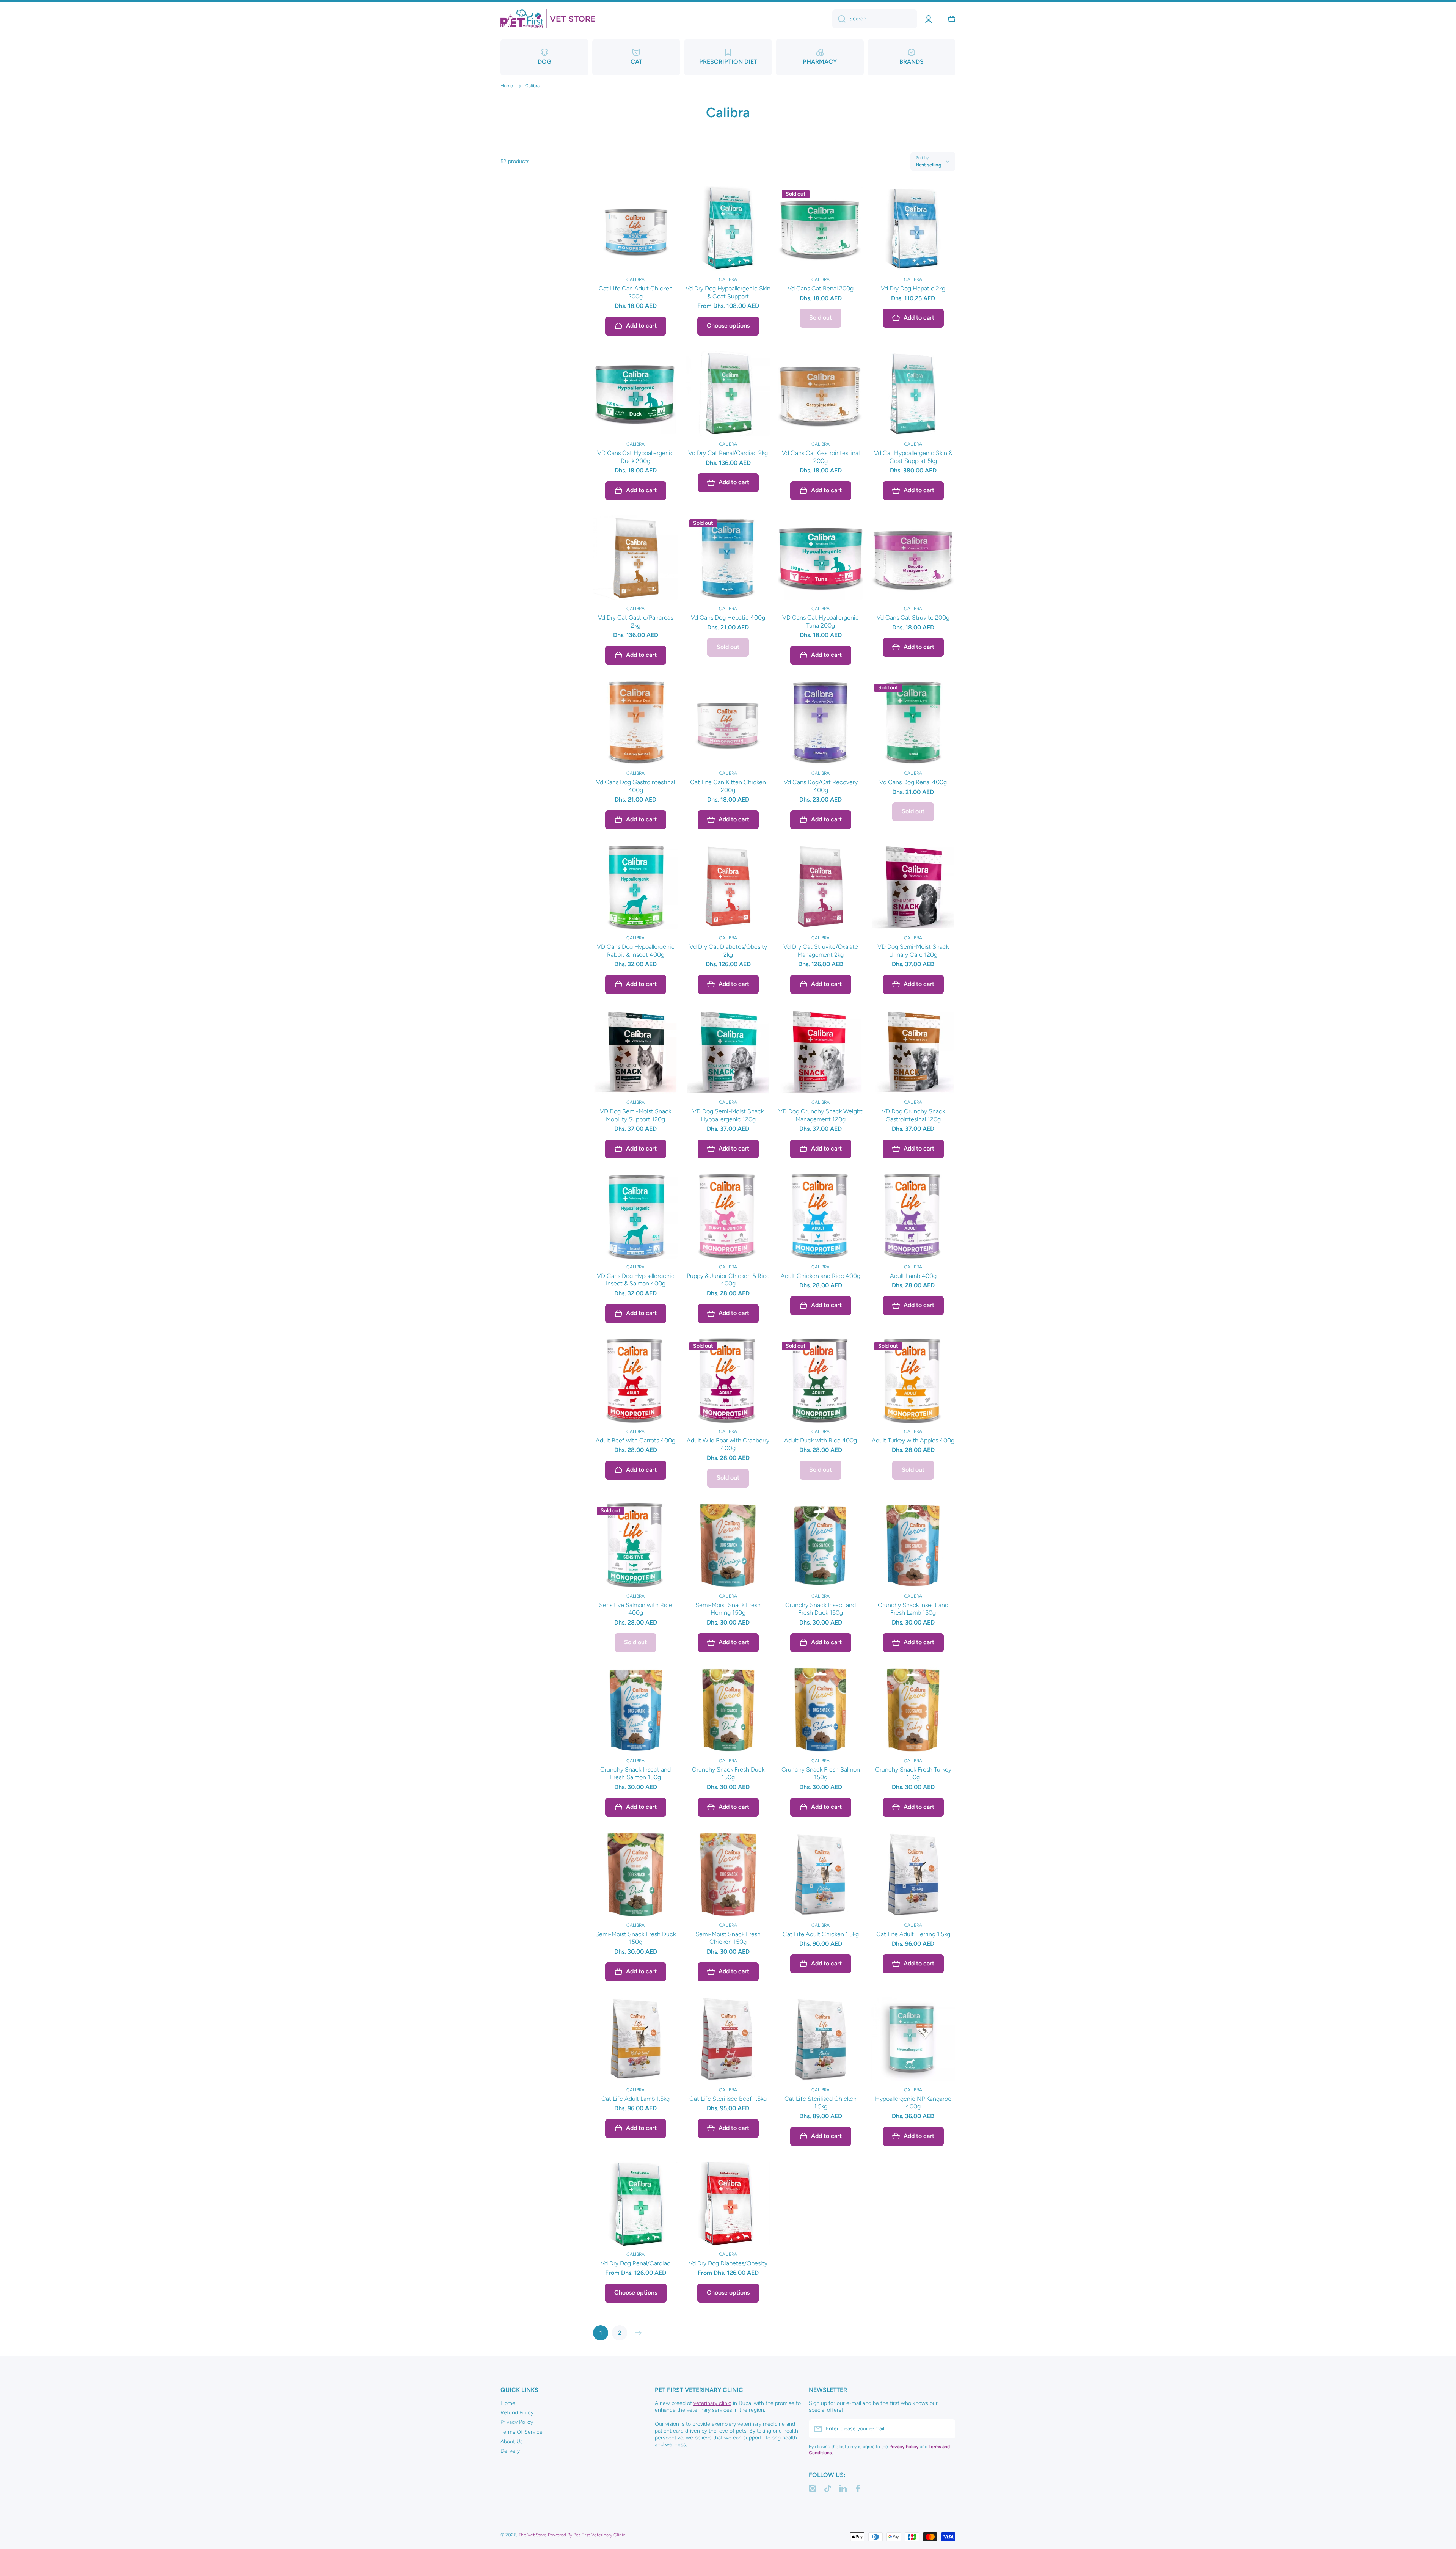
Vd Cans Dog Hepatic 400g (728, 618)
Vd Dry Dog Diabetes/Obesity (728, 2263)
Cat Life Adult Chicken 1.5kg (821, 1934)
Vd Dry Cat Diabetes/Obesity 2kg (728, 951)
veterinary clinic (712, 2403)
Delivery (510, 2451)
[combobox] (875, 19)
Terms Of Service (522, 2432)
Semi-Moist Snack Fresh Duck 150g (635, 1938)
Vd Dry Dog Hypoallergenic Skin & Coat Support (728, 292)
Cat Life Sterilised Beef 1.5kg (728, 2099)
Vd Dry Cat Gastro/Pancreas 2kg (635, 622)
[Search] (839, 19)
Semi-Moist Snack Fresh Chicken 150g (728, 1938)
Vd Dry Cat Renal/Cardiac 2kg (728, 453)
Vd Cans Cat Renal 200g (821, 288)
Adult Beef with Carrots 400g (635, 1440)
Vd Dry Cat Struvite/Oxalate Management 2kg (821, 951)
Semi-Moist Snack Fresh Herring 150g (728, 1609)
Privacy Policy (517, 2422)
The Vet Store (533, 2535)
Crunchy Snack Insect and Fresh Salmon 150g (635, 1774)
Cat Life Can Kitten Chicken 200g (728, 786)
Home (507, 86)
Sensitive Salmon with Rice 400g (636, 1609)
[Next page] (637, 2333)
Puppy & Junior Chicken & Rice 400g (728, 1280)
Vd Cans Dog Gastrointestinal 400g (635, 786)
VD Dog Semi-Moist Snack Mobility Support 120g (635, 1115)
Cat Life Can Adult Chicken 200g (636, 292)
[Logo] (548, 19)
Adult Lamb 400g (913, 1276)
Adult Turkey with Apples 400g (913, 1440)
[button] (952, 19)
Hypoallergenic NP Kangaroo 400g (913, 2103)
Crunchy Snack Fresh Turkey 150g (913, 1774)
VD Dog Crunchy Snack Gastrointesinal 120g (913, 1115)
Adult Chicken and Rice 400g (821, 1276)
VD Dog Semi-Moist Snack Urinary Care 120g (913, 951)
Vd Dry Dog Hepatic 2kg (913, 288)
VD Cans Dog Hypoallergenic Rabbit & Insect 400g (636, 951)
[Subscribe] (946, 2429)
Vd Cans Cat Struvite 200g (913, 618)
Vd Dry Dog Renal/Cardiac (635, 2263)
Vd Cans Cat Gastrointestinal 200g (821, 457)
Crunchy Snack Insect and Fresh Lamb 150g (913, 1609)
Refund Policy (517, 2413)
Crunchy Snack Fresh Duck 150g (728, 1774)
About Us (512, 2441)
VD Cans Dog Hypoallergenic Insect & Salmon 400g (636, 1280)
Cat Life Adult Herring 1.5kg (913, 1934)
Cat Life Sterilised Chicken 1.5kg (821, 2103)
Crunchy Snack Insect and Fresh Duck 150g (821, 1609)
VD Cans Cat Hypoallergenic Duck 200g (635, 457)
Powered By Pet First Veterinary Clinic (587, 2535)
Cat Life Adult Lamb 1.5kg (635, 2099)
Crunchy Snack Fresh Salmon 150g (821, 1774)
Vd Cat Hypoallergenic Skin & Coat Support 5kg (913, 457)
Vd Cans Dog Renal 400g (913, 782)
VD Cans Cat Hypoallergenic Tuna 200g (821, 622)
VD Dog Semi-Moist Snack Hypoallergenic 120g (728, 1115)
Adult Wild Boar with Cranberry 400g (728, 1444)
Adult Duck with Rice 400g (821, 1440)
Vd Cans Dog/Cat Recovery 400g (821, 786)
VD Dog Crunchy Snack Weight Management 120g (821, 1115)
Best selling (929, 165)
